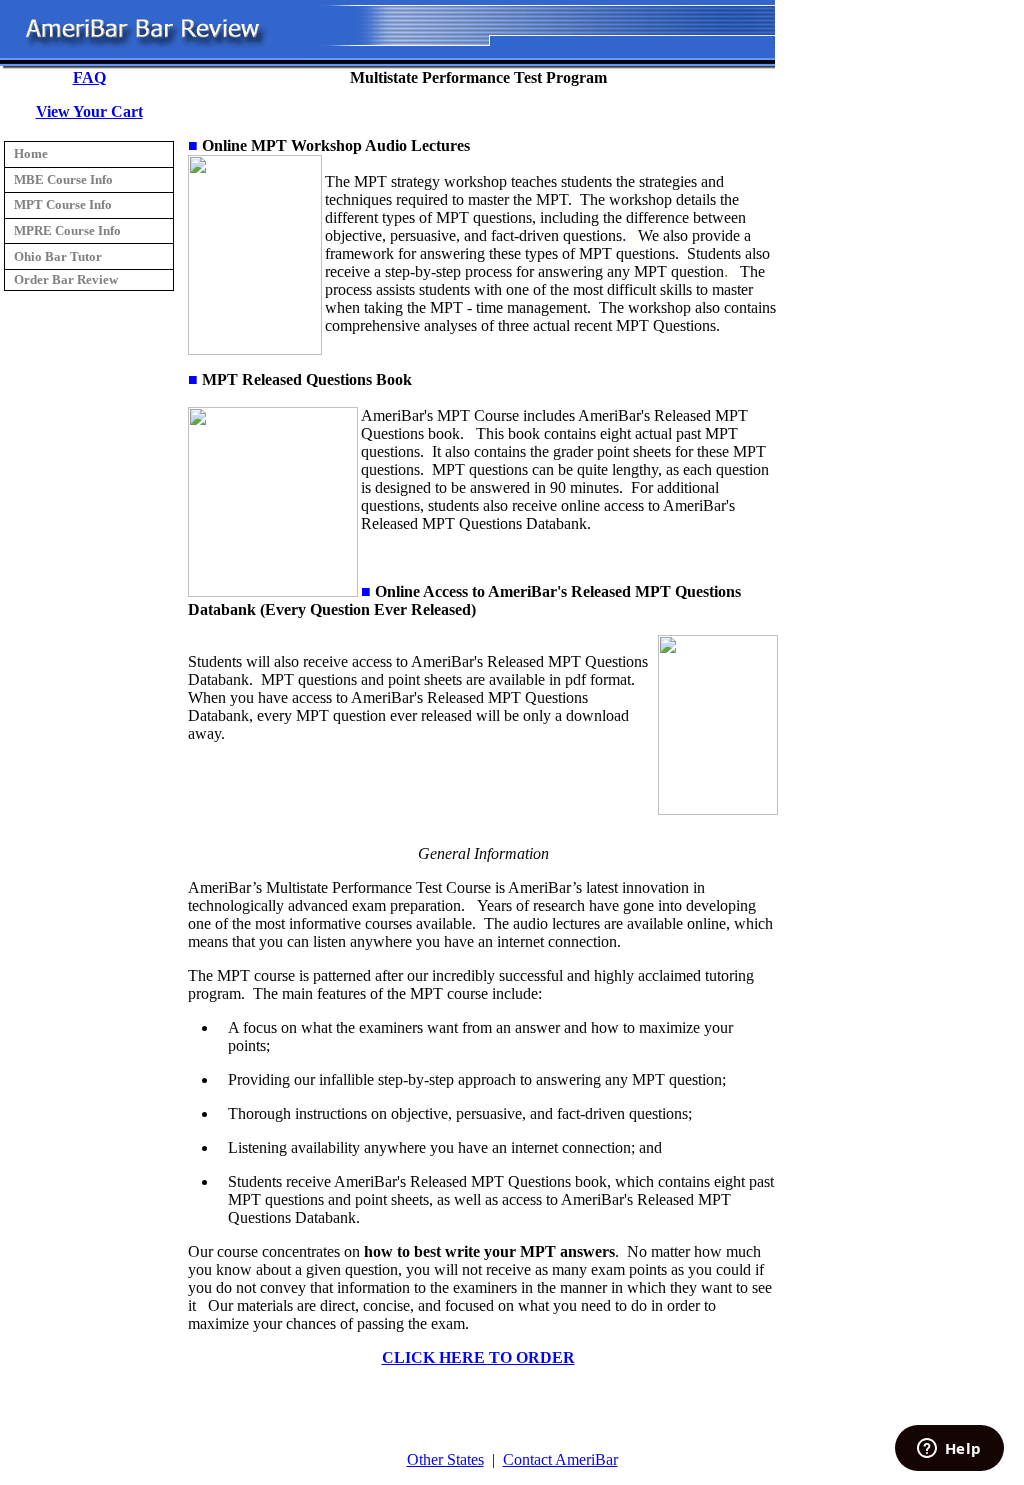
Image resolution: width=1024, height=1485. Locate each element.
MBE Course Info (63, 179)
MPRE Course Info (67, 230)
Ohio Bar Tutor (58, 256)
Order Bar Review (66, 279)
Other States (445, 1459)
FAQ (89, 77)
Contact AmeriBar (560, 1459)
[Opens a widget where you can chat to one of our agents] (949, 1450)
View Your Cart (89, 111)
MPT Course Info (63, 204)
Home (31, 153)
